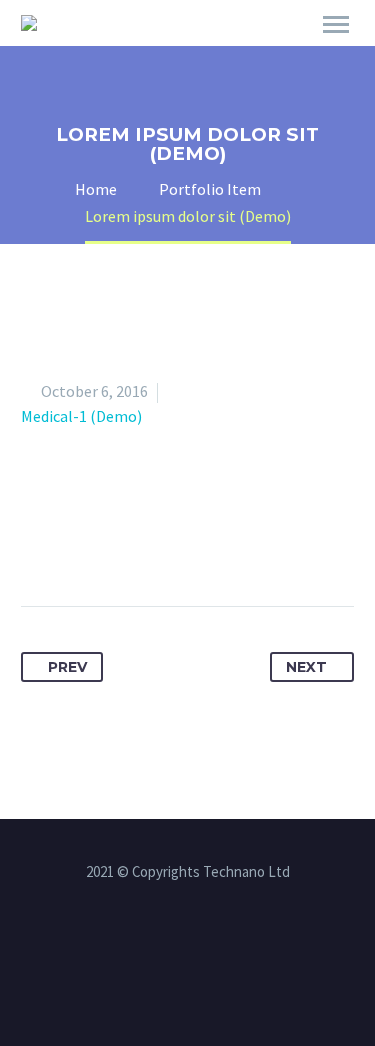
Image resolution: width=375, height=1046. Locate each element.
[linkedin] (188, 946)
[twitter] (214, 946)
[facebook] (162, 946)
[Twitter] (75, 543)
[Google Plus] (112, 543)
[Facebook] (38, 543)
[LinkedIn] (223, 543)
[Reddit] (260, 543)
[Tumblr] (186, 543)
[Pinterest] (149, 543)
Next (306, 667)
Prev (67, 667)
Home (267, 52)
